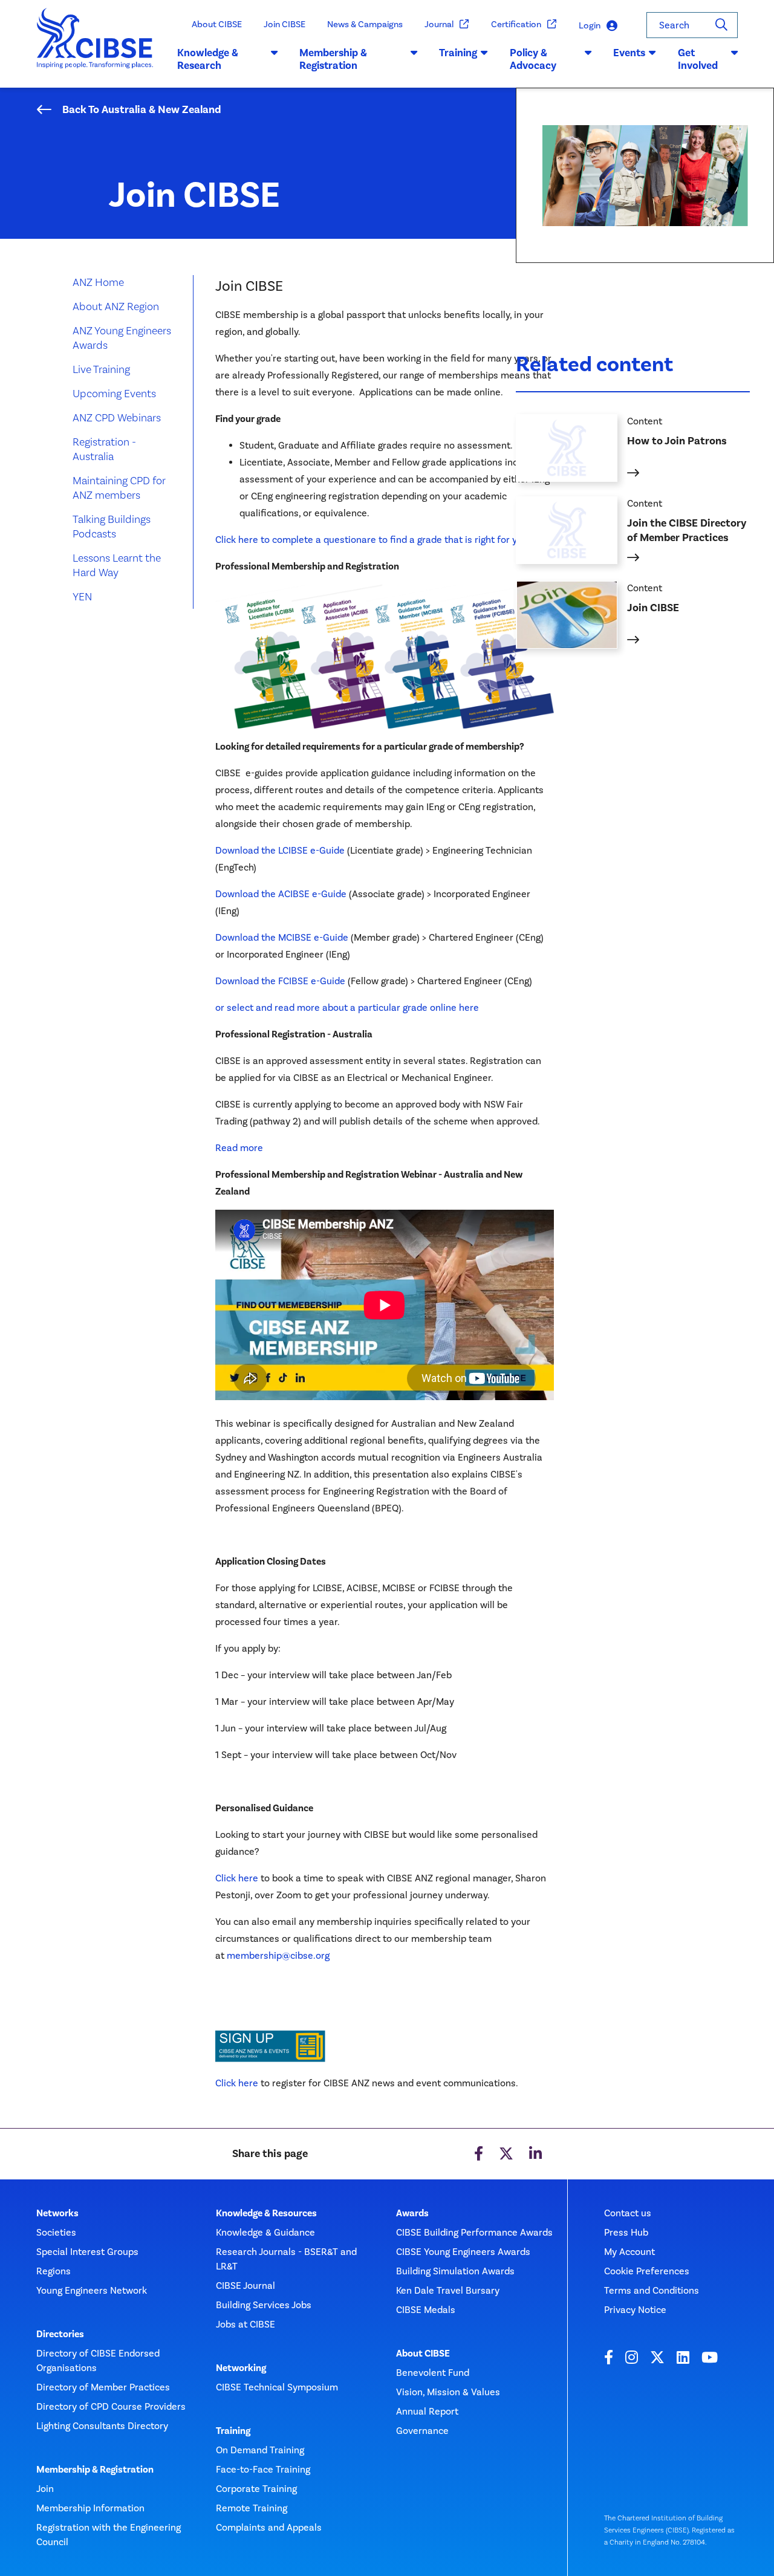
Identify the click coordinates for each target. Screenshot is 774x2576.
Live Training (101, 369)
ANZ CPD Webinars (117, 417)
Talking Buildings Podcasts (112, 526)
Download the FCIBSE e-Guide (280, 981)
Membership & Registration (95, 2470)
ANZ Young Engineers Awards (122, 338)
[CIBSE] (95, 48)
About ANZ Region (116, 306)
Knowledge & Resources (266, 2213)
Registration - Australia (104, 449)
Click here (237, 1878)
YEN (82, 596)
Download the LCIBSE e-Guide (280, 850)
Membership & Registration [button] (333, 59)
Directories (60, 2334)
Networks (57, 2213)
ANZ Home (98, 282)
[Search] (721, 25)
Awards (412, 2213)
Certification (516, 24)
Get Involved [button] (698, 59)
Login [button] (590, 25)
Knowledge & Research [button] (208, 59)
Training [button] (458, 53)
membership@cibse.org (278, 1955)
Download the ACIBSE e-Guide (281, 894)
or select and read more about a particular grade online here (347, 1007)
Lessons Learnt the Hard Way (117, 565)
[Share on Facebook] (479, 2154)
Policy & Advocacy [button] (533, 59)
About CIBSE (217, 24)
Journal (439, 24)
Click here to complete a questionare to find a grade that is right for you (372, 540)
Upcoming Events (114, 393)
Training (233, 2431)
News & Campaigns (365, 24)
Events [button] (629, 53)
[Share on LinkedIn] (535, 2154)
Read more (239, 1148)
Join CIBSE (285, 24)
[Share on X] (506, 2154)
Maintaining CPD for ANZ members (119, 488)
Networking (241, 2368)
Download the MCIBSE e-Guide (283, 937)
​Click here (237, 2083)
